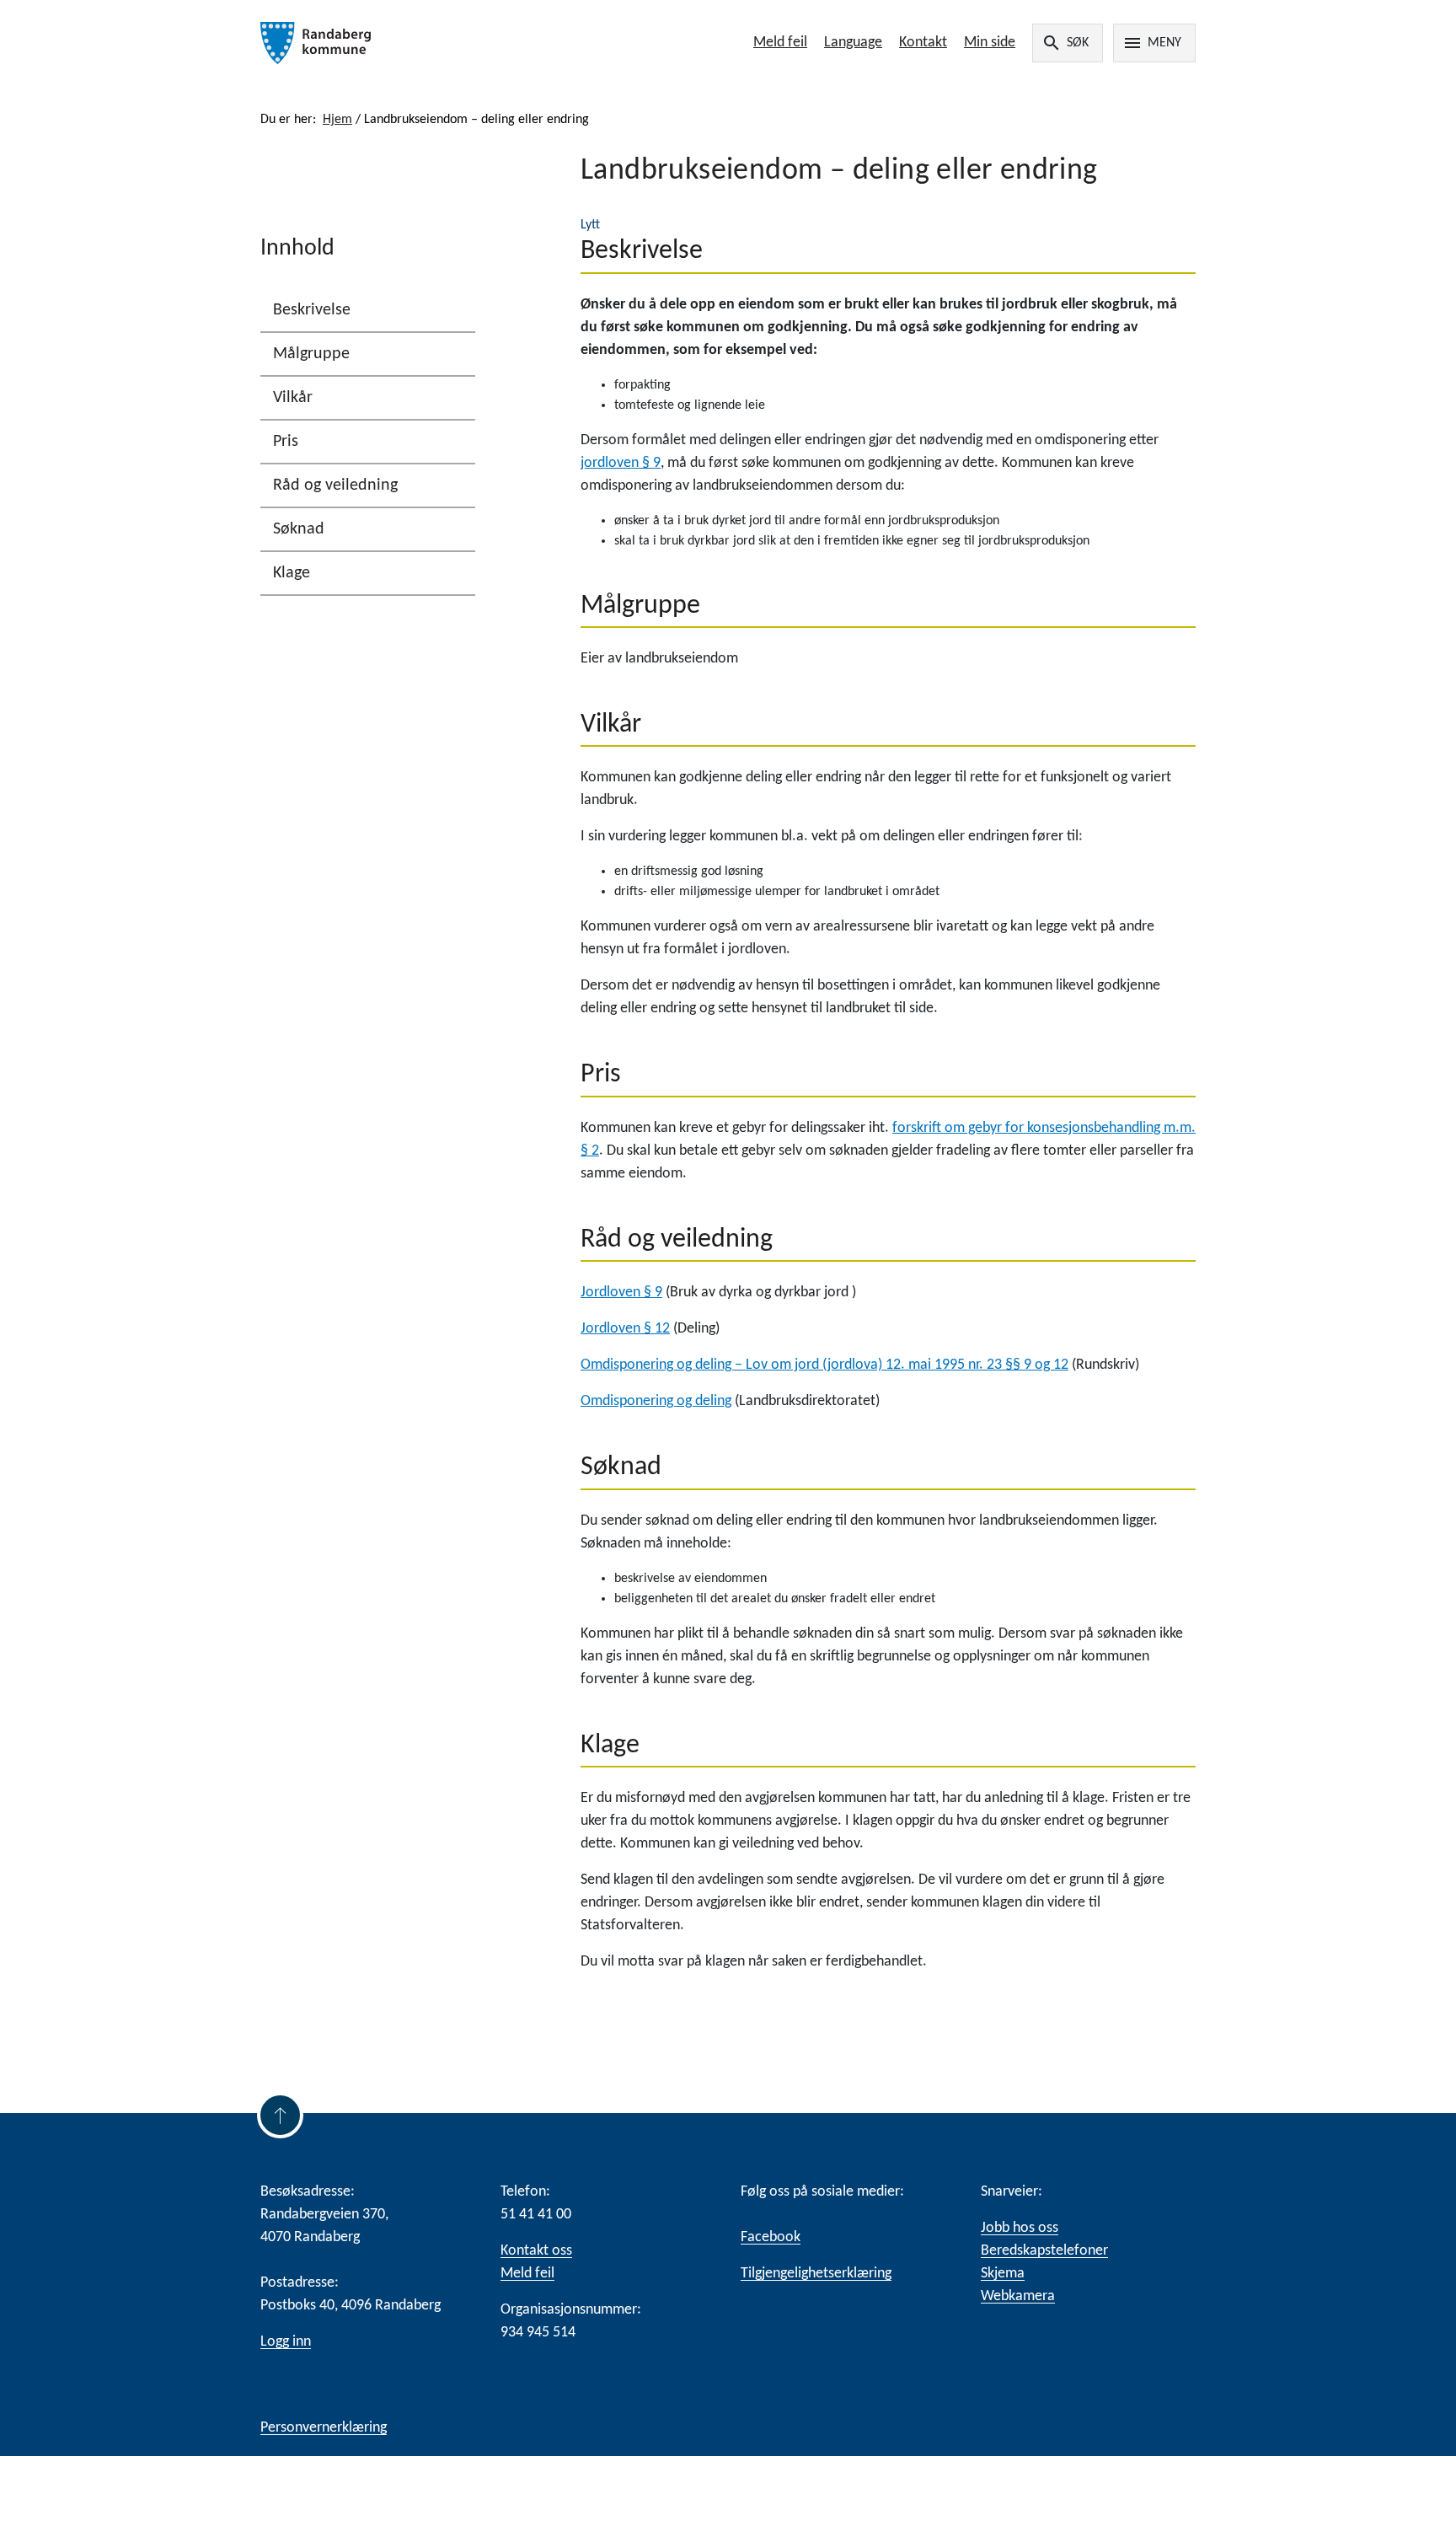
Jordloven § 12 (625, 1329)
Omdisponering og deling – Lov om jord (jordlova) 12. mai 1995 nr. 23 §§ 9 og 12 (824, 1365)
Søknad (299, 529)
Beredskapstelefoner (1044, 2251)
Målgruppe (311, 354)
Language (853, 43)
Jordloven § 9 (621, 1293)
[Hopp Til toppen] (280, 2115)
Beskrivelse (312, 310)
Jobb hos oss (1020, 2228)
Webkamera (1018, 2296)
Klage (292, 573)
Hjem (337, 120)
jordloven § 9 (621, 463)
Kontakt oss (536, 2251)
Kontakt (923, 43)
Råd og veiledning (335, 485)
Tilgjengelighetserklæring (816, 2274)
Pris (286, 442)
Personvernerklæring (324, 2428)
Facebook (771, 2237)
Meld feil (780, 43)
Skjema (1003, 2274)
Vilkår (293, 398)
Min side (990, 43)
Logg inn (286, 2342)
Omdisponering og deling (656, 1401)
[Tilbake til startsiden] (448, 43)
